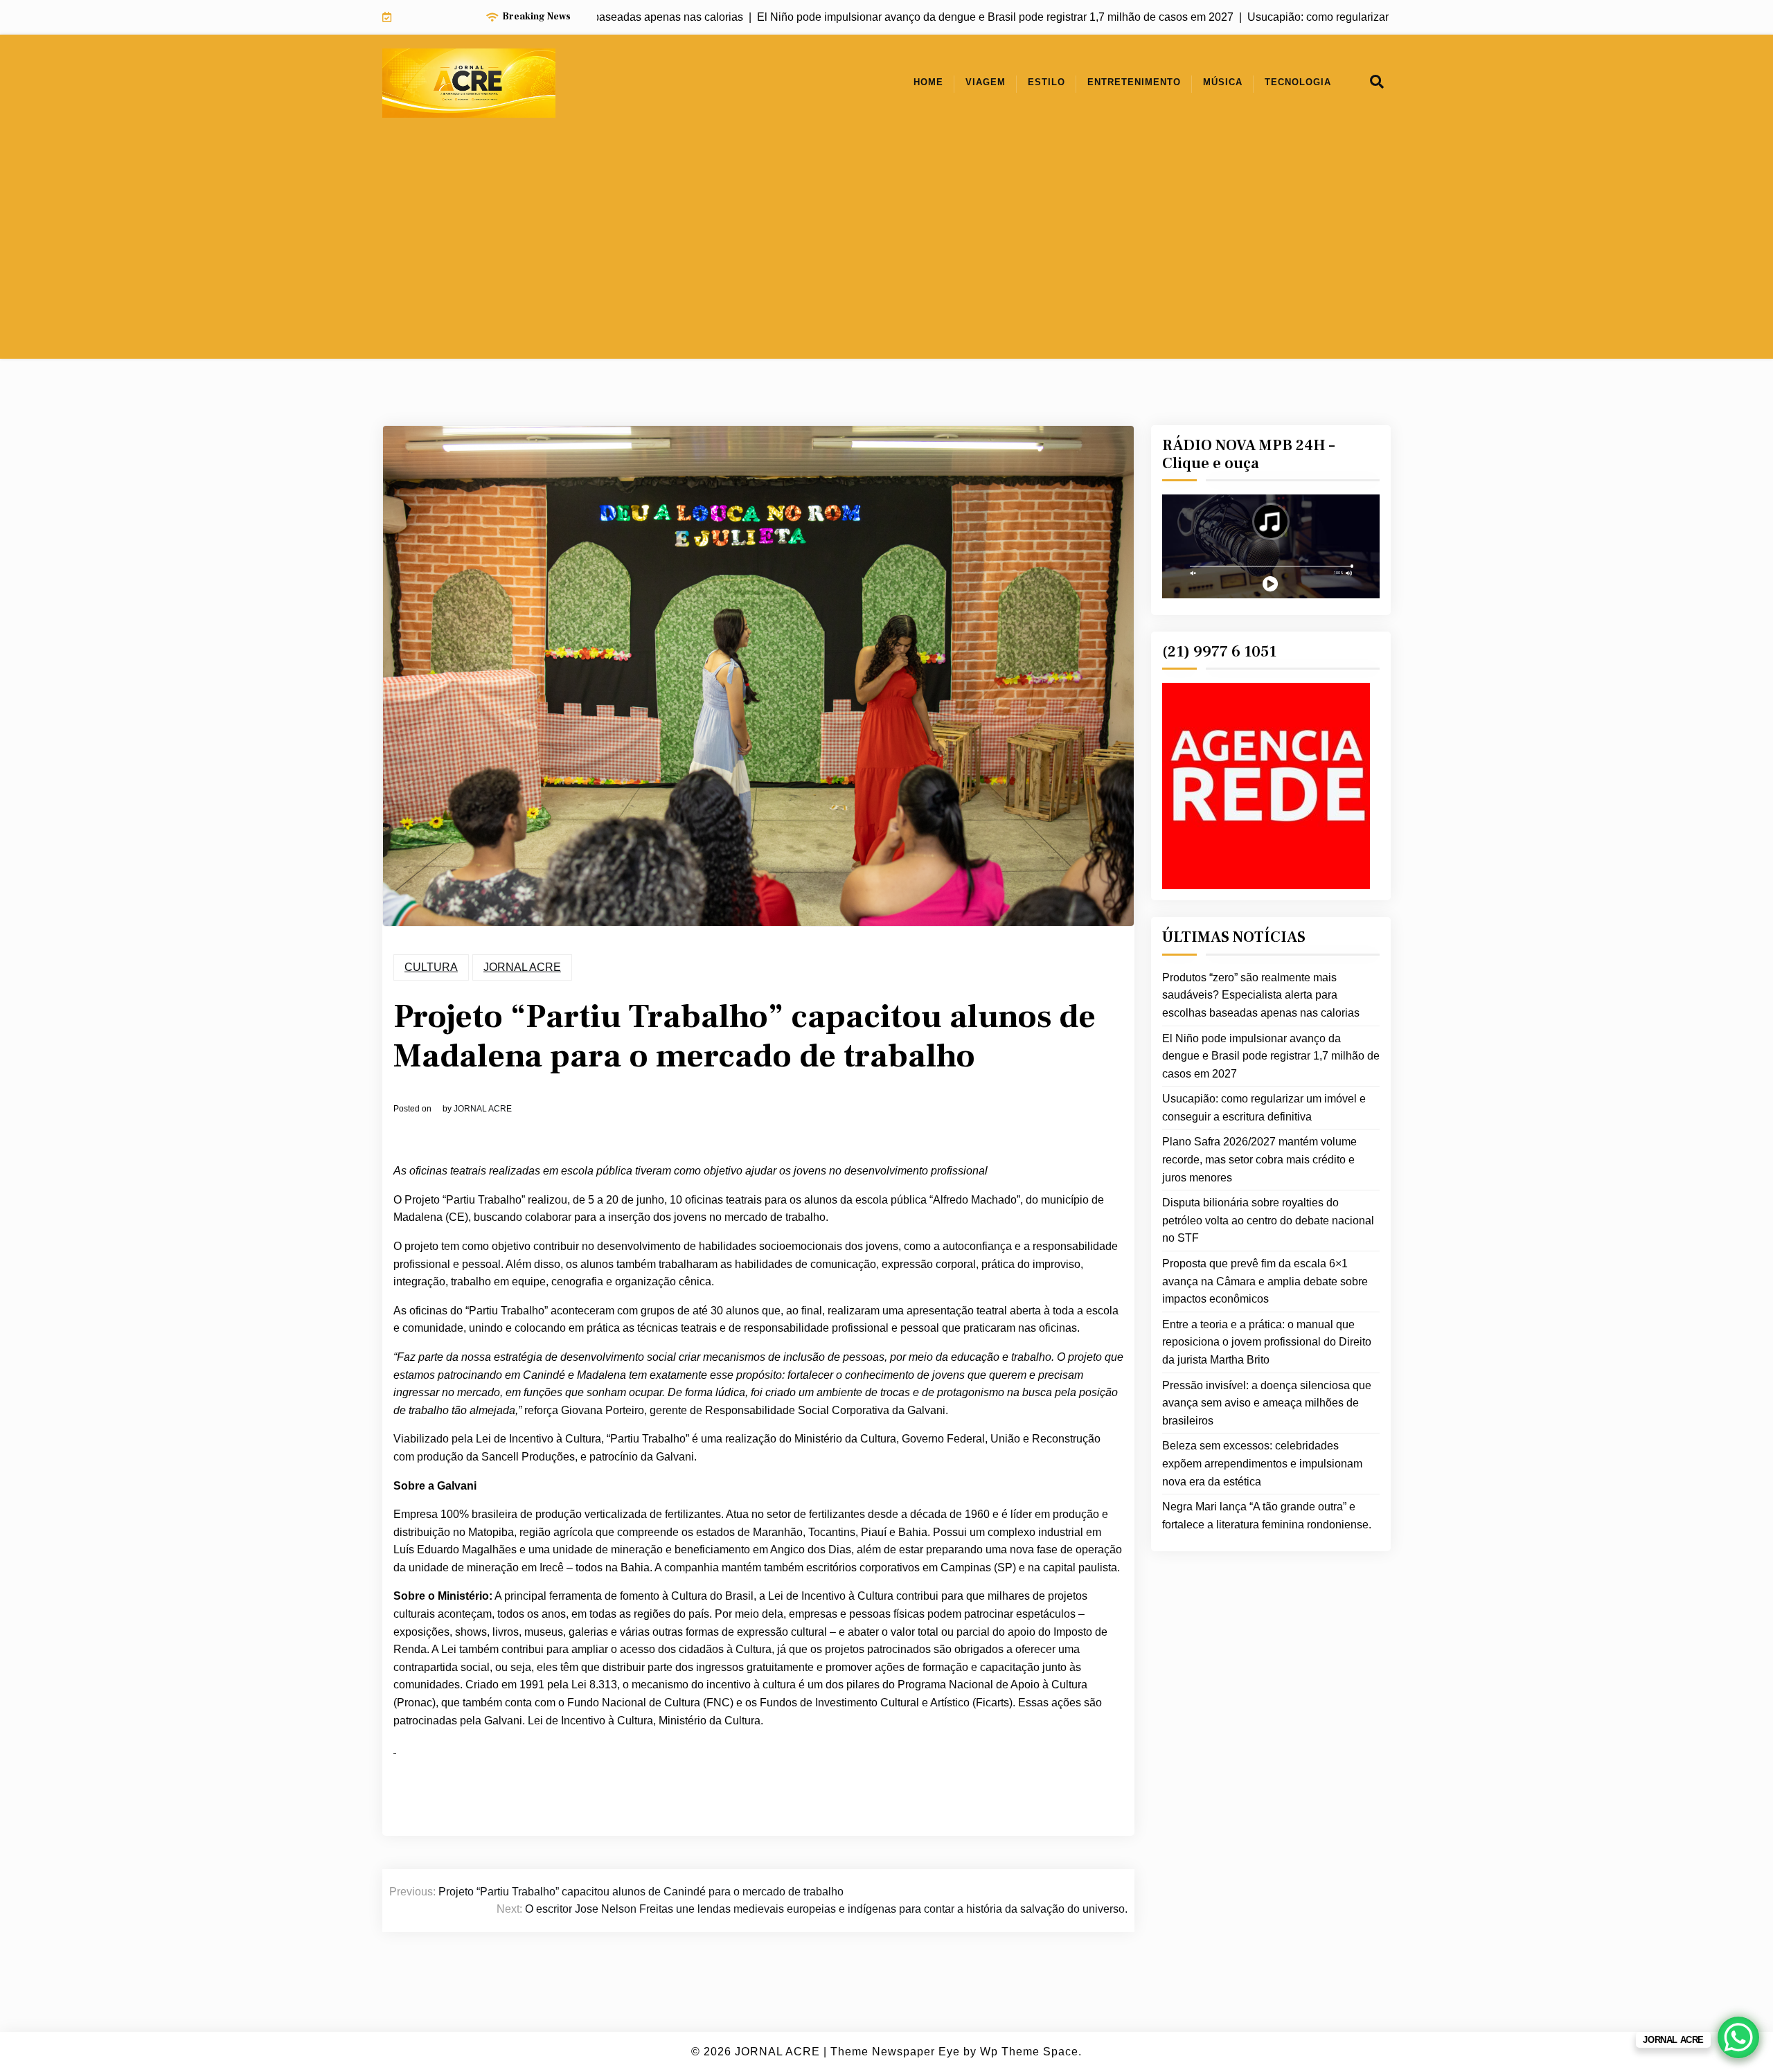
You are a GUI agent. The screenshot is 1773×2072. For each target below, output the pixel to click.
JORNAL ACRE (522, 967)
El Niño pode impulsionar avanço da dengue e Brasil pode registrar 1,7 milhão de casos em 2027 (1271, 1056)
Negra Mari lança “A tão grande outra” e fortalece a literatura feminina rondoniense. (1267, 1516)
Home (928, 82)
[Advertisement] (886, 262)
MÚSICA (1223, 82)
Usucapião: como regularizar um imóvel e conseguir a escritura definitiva (1264, 1108)
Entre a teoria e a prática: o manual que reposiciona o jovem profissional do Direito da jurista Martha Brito (1267, 1342)
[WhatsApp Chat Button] (1738, 2037)
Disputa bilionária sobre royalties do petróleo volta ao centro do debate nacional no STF (1268, 1220)
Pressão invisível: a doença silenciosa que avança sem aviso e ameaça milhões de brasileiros (1267, 1403)
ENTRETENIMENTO (1134, 82)
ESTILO (1046, 82)
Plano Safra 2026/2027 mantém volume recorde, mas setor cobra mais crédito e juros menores (1259, 1159)
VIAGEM (986, 82)
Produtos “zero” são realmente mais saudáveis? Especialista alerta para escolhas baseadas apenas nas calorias (1261, 995)
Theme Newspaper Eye (895, 2052)
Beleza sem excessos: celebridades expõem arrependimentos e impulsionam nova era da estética (1262, 1463)
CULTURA (431, 967)
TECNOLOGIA (1298, 82)
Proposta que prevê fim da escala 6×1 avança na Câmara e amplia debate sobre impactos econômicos (1265, 1281)
